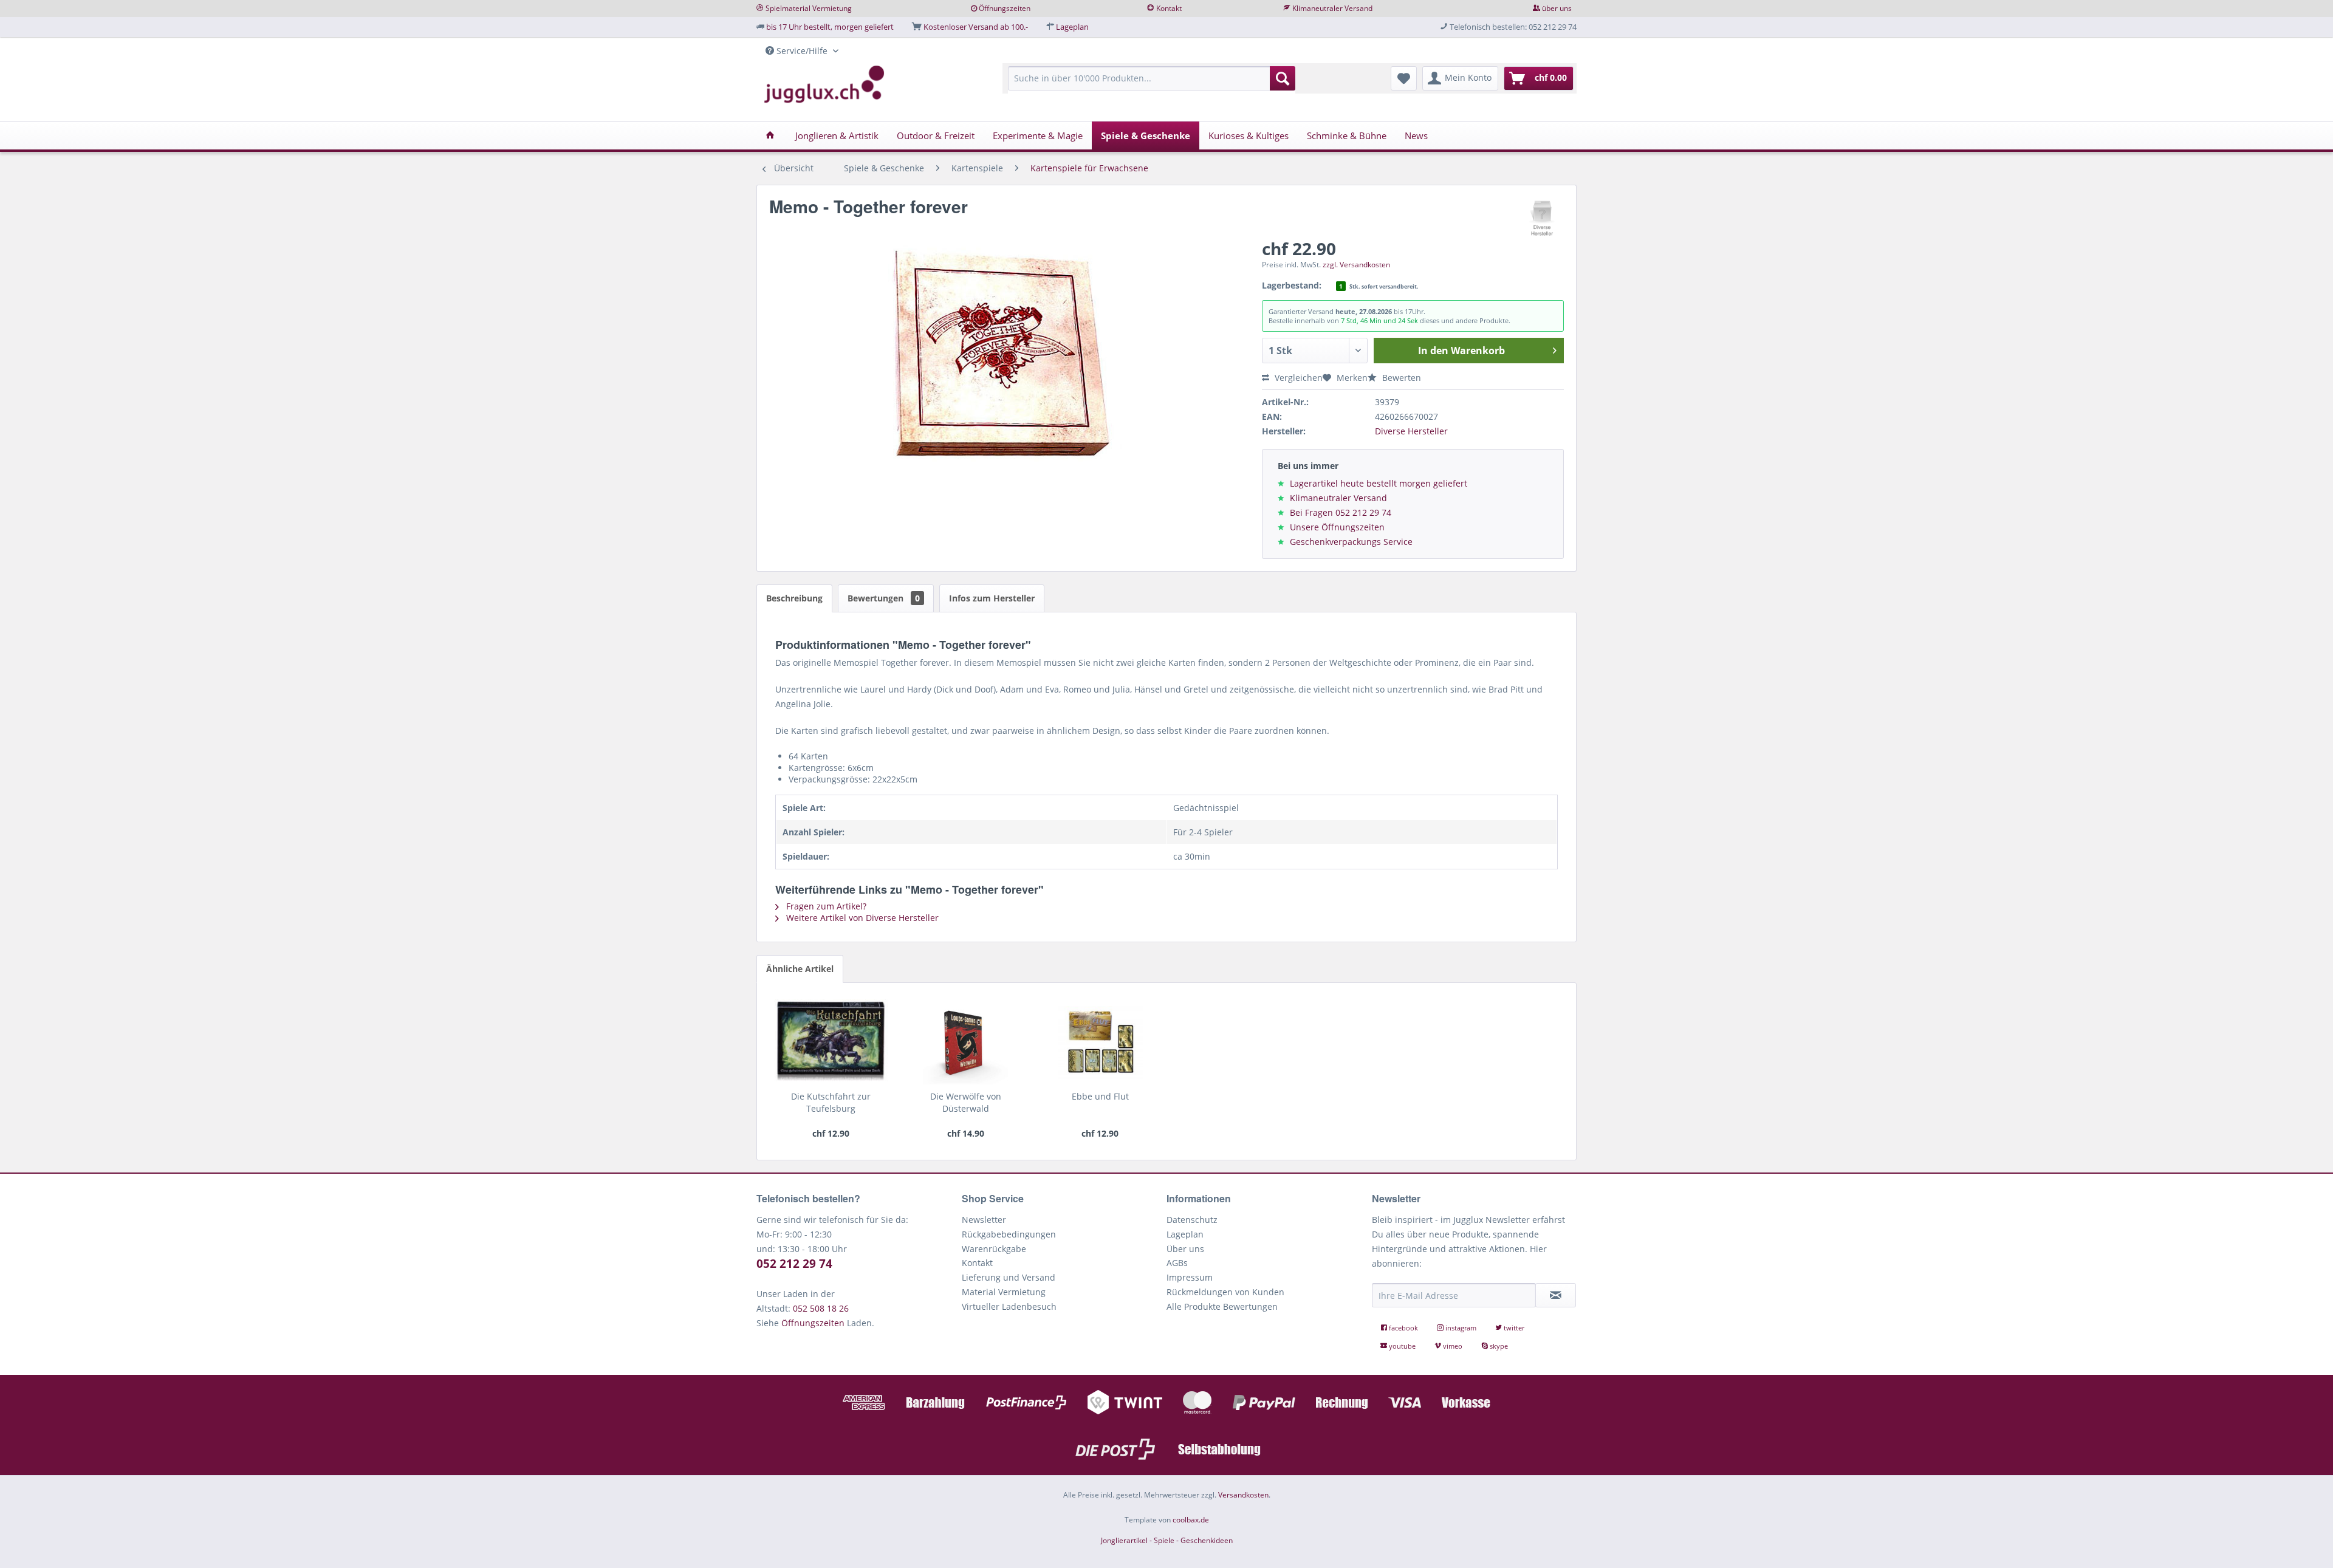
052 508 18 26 (821, 1308)
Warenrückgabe (994, 1249)
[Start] (770, 135)
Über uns (1185, 1249)
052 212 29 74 (794, 1264)
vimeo (1453, 1346)
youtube (1402, 1346)
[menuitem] (1152, 84)
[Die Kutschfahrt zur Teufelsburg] (831, 1042)
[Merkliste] (1404, 78)
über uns (1557, 8)
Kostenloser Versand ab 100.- (976, 27)
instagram (1461, 1328)
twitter (1513, 1328)
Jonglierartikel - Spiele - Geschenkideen (1167, 1540)
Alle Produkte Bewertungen (1222, 1306)
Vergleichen (1297, 378)
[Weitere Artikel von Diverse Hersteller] (1543, 219)
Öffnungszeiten (1005, 8)
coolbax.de (1191, 1520)
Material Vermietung (1004, 1292)
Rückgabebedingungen (1009, 1234)
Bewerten (1400, 378)
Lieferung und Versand (1009, 1277)
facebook (1403, 1328)
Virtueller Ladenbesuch (1009, 1306)
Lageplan (1072, 27)
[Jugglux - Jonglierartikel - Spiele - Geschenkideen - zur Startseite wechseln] (824, 84)
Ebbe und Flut (1100, 1096)
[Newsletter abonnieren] (1556, 1295)
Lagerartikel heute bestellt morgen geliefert (1379, 483)
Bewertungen (884, 598)
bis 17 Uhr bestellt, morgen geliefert (830, 27)
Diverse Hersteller (1411, 431)
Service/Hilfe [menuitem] (802, 51)
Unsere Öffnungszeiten (1337, 527)
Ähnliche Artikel (800, 969)
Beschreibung (794, 598)
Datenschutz (1192, 1220)
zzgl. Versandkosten (1356, 265)
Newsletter (984, 1220)
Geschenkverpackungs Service (1351, 542)
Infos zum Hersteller (992, 598)
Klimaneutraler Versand (1332, 8)
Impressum (1190, 1277)
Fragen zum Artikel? (825, 906)
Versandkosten (1243, 1495)
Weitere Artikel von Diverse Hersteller (861, 918)
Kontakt (1169, 8)
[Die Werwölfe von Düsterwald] (966, 1042)
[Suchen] (1283, 78)
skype (1498, 1346)
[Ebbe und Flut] (1100, 1042)
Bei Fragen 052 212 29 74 (1341, 512)
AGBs (1177, 1263)
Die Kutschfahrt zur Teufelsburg (831, 1102)
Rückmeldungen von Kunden (1225, 1292)
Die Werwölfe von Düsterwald (966, 1102)
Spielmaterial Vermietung (809, 8)
